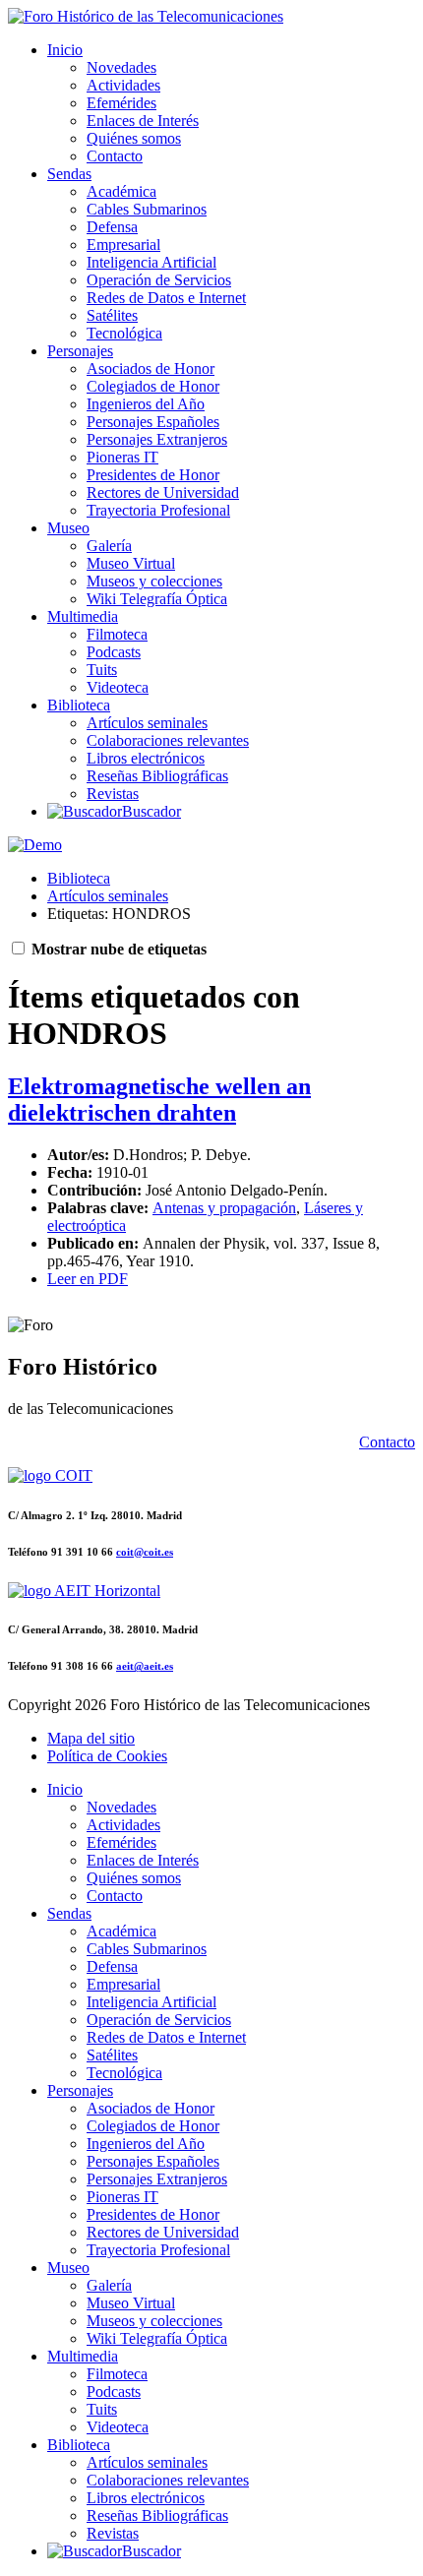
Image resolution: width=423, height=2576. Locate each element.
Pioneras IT (122, 457)
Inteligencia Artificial (151, 262)
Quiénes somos (134, 138)
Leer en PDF (88, 1279)
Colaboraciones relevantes (168, 740)
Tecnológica (124, 333)
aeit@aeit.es (145, 1666)
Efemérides (121, 103)
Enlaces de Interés (143, 121)
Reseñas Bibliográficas (157, 776)
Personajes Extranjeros (157, 439)
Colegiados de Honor (153, 386)
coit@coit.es (145, 1552)
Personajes (80, 351)
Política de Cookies (107, 1756)
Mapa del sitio (91, 1738)
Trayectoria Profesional (158, 510)
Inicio (65, 50)
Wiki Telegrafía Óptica (157, 599)
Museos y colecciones (154, 581)
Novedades (121, 67)
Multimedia (83, 616)
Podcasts (114, 652)
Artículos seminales (147, 723)
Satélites (112, 315)
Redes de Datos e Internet (166, 298)
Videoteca (118, 687)
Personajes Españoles (153, 422)
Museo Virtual (131, 563)
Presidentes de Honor (153, 475)
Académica (121, 191)
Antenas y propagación (224, 1208)
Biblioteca (79, 705)
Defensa (112, 227)
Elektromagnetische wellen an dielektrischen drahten (159, 1100)
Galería (109, 546)
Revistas (113, 794)
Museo (68, 528)
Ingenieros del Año (146, 404)
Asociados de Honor (151, 368)
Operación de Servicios (159, 280)
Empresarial (123, 245)
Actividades (123, 85)
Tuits (102, 670)
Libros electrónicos (146, 758)
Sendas (69, 174)
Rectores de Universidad (163, 492)
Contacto (115, 156)
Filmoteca (117, 634)
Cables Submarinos (147, 209)
